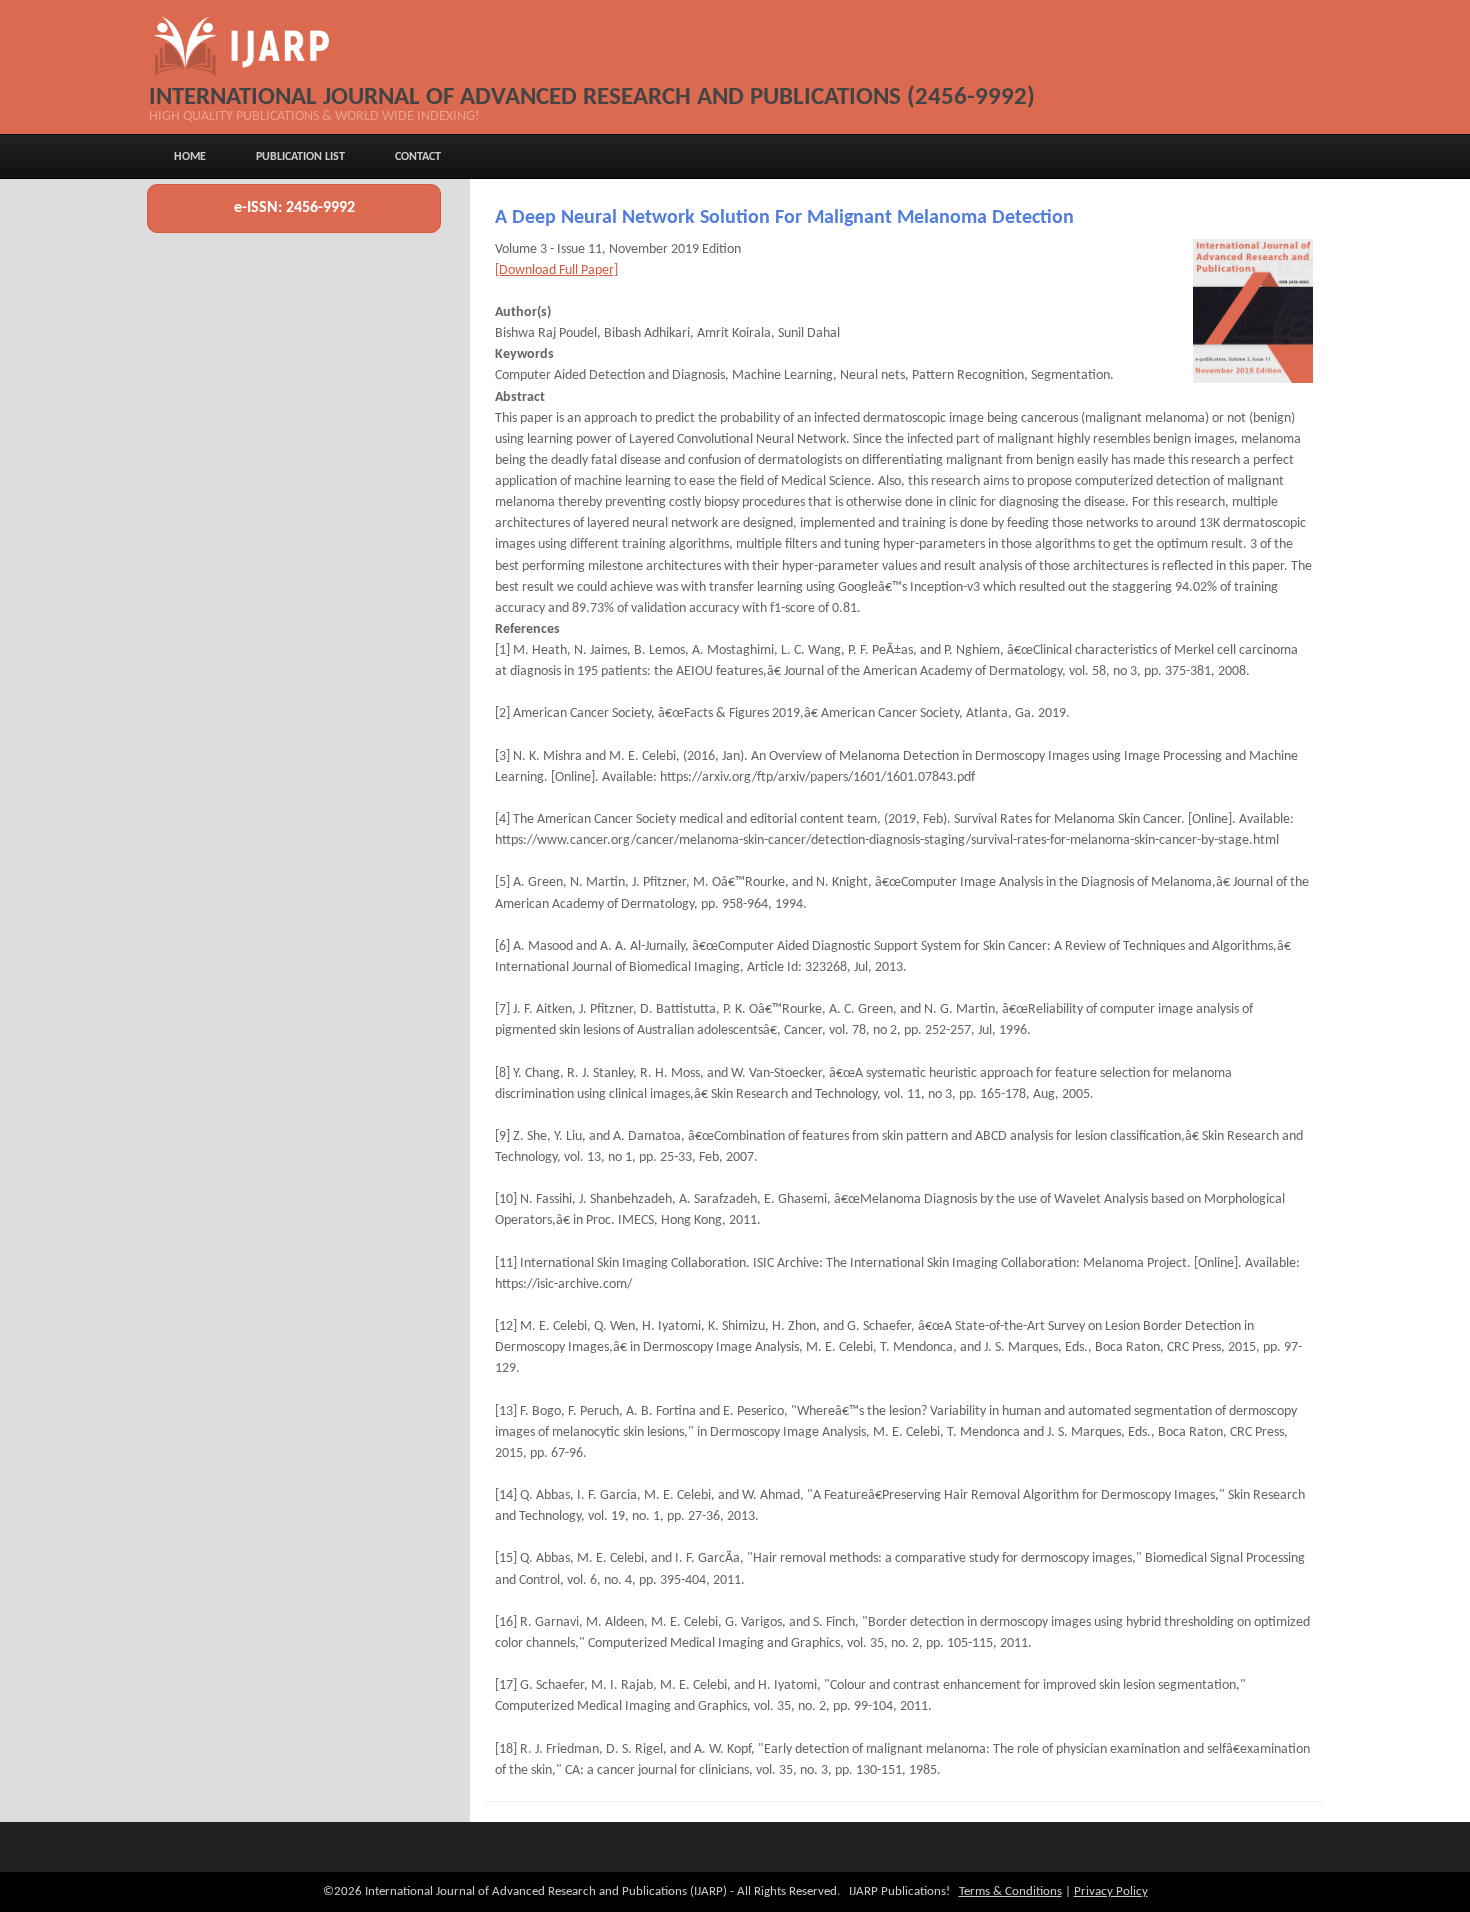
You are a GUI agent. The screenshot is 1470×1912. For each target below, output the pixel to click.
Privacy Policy (1111, 1891)
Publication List (300, 157)
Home (190, 157)
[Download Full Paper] (556, 270)
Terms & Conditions (1010, 1891)
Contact (418, 157)
